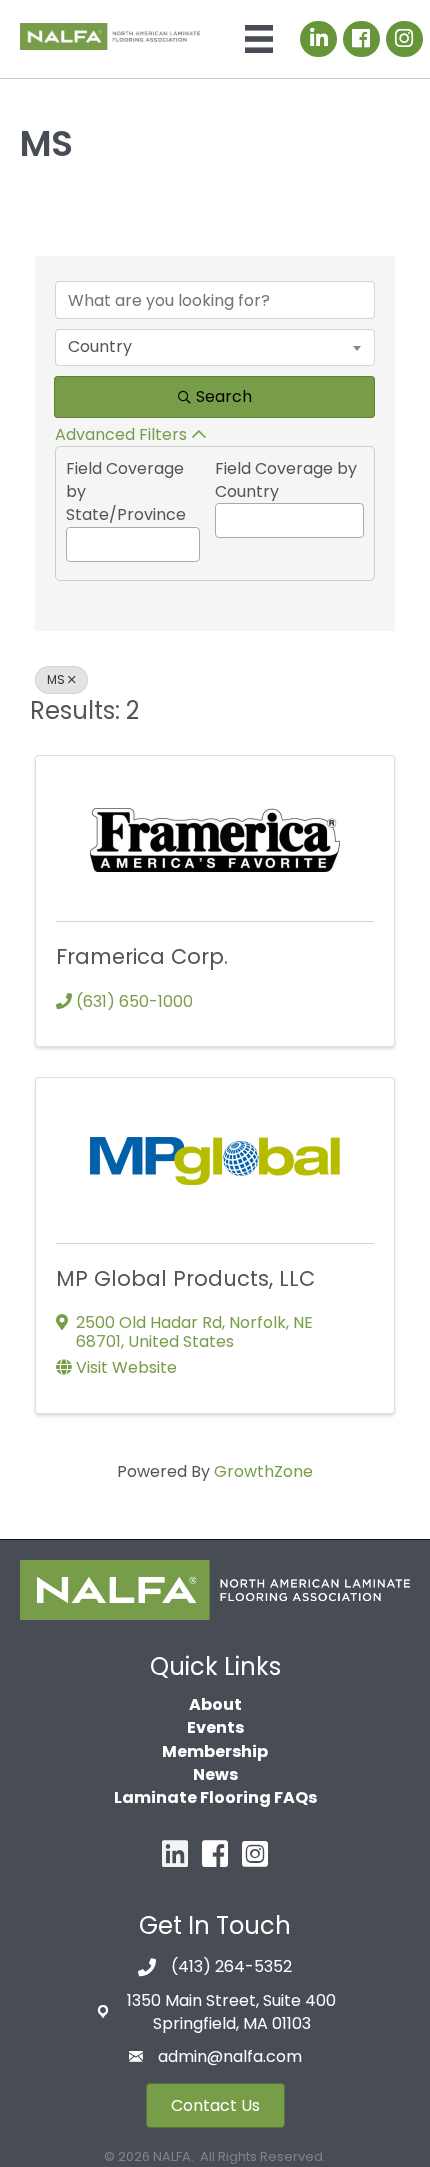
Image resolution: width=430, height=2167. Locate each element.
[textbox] (73, 540)
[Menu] (259, 39)
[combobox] (215, 347)
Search (224, 396)
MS (56, 679)
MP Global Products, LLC (185, 1278)
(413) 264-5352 (231, 1966)
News (215, 1774)
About (215, 1704)
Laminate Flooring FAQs (215, 1797)
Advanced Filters (121, 434)
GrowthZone (263, 1471)
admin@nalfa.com (230, 2056)
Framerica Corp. (142, 956)
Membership (215, 1751)
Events (215, 1727)
